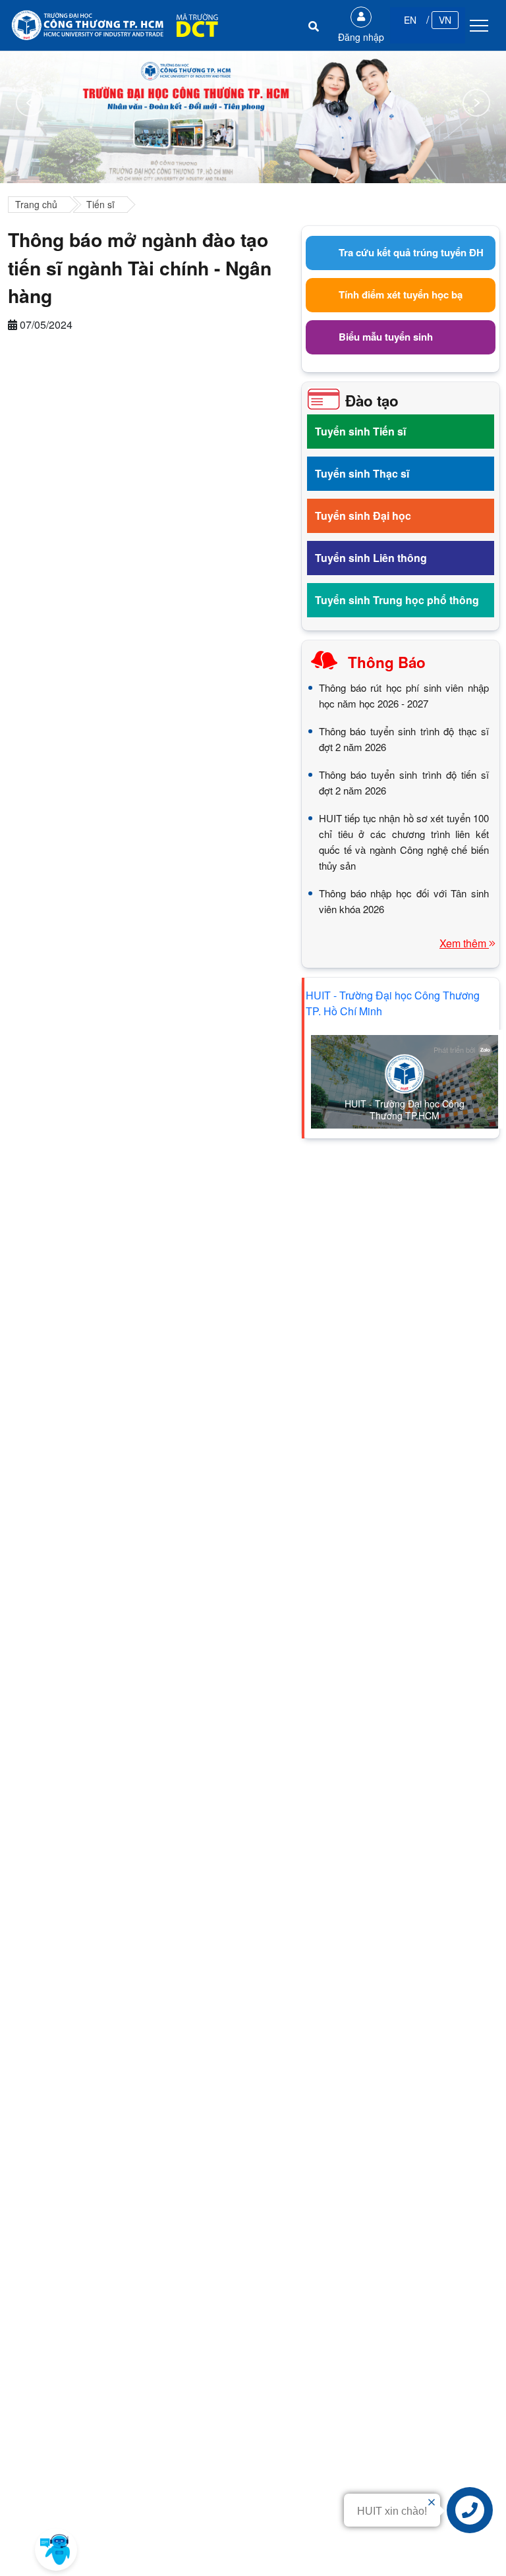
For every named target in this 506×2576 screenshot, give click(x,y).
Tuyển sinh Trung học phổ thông (397, 600)
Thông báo (387, 662)
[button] (56, 2550)
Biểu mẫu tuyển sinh (386, 337)
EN (410, 20)
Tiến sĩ (100, 204)
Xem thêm (464, 943)
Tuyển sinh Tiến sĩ (360, 431)
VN (445, 20)
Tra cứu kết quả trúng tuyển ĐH (411, 252)
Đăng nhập (361, 37)
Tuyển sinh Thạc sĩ (362, 473)
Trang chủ (36, 204)
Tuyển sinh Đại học (363, 516)
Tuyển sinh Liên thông (371, 558)
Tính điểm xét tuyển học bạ (401, 294)
